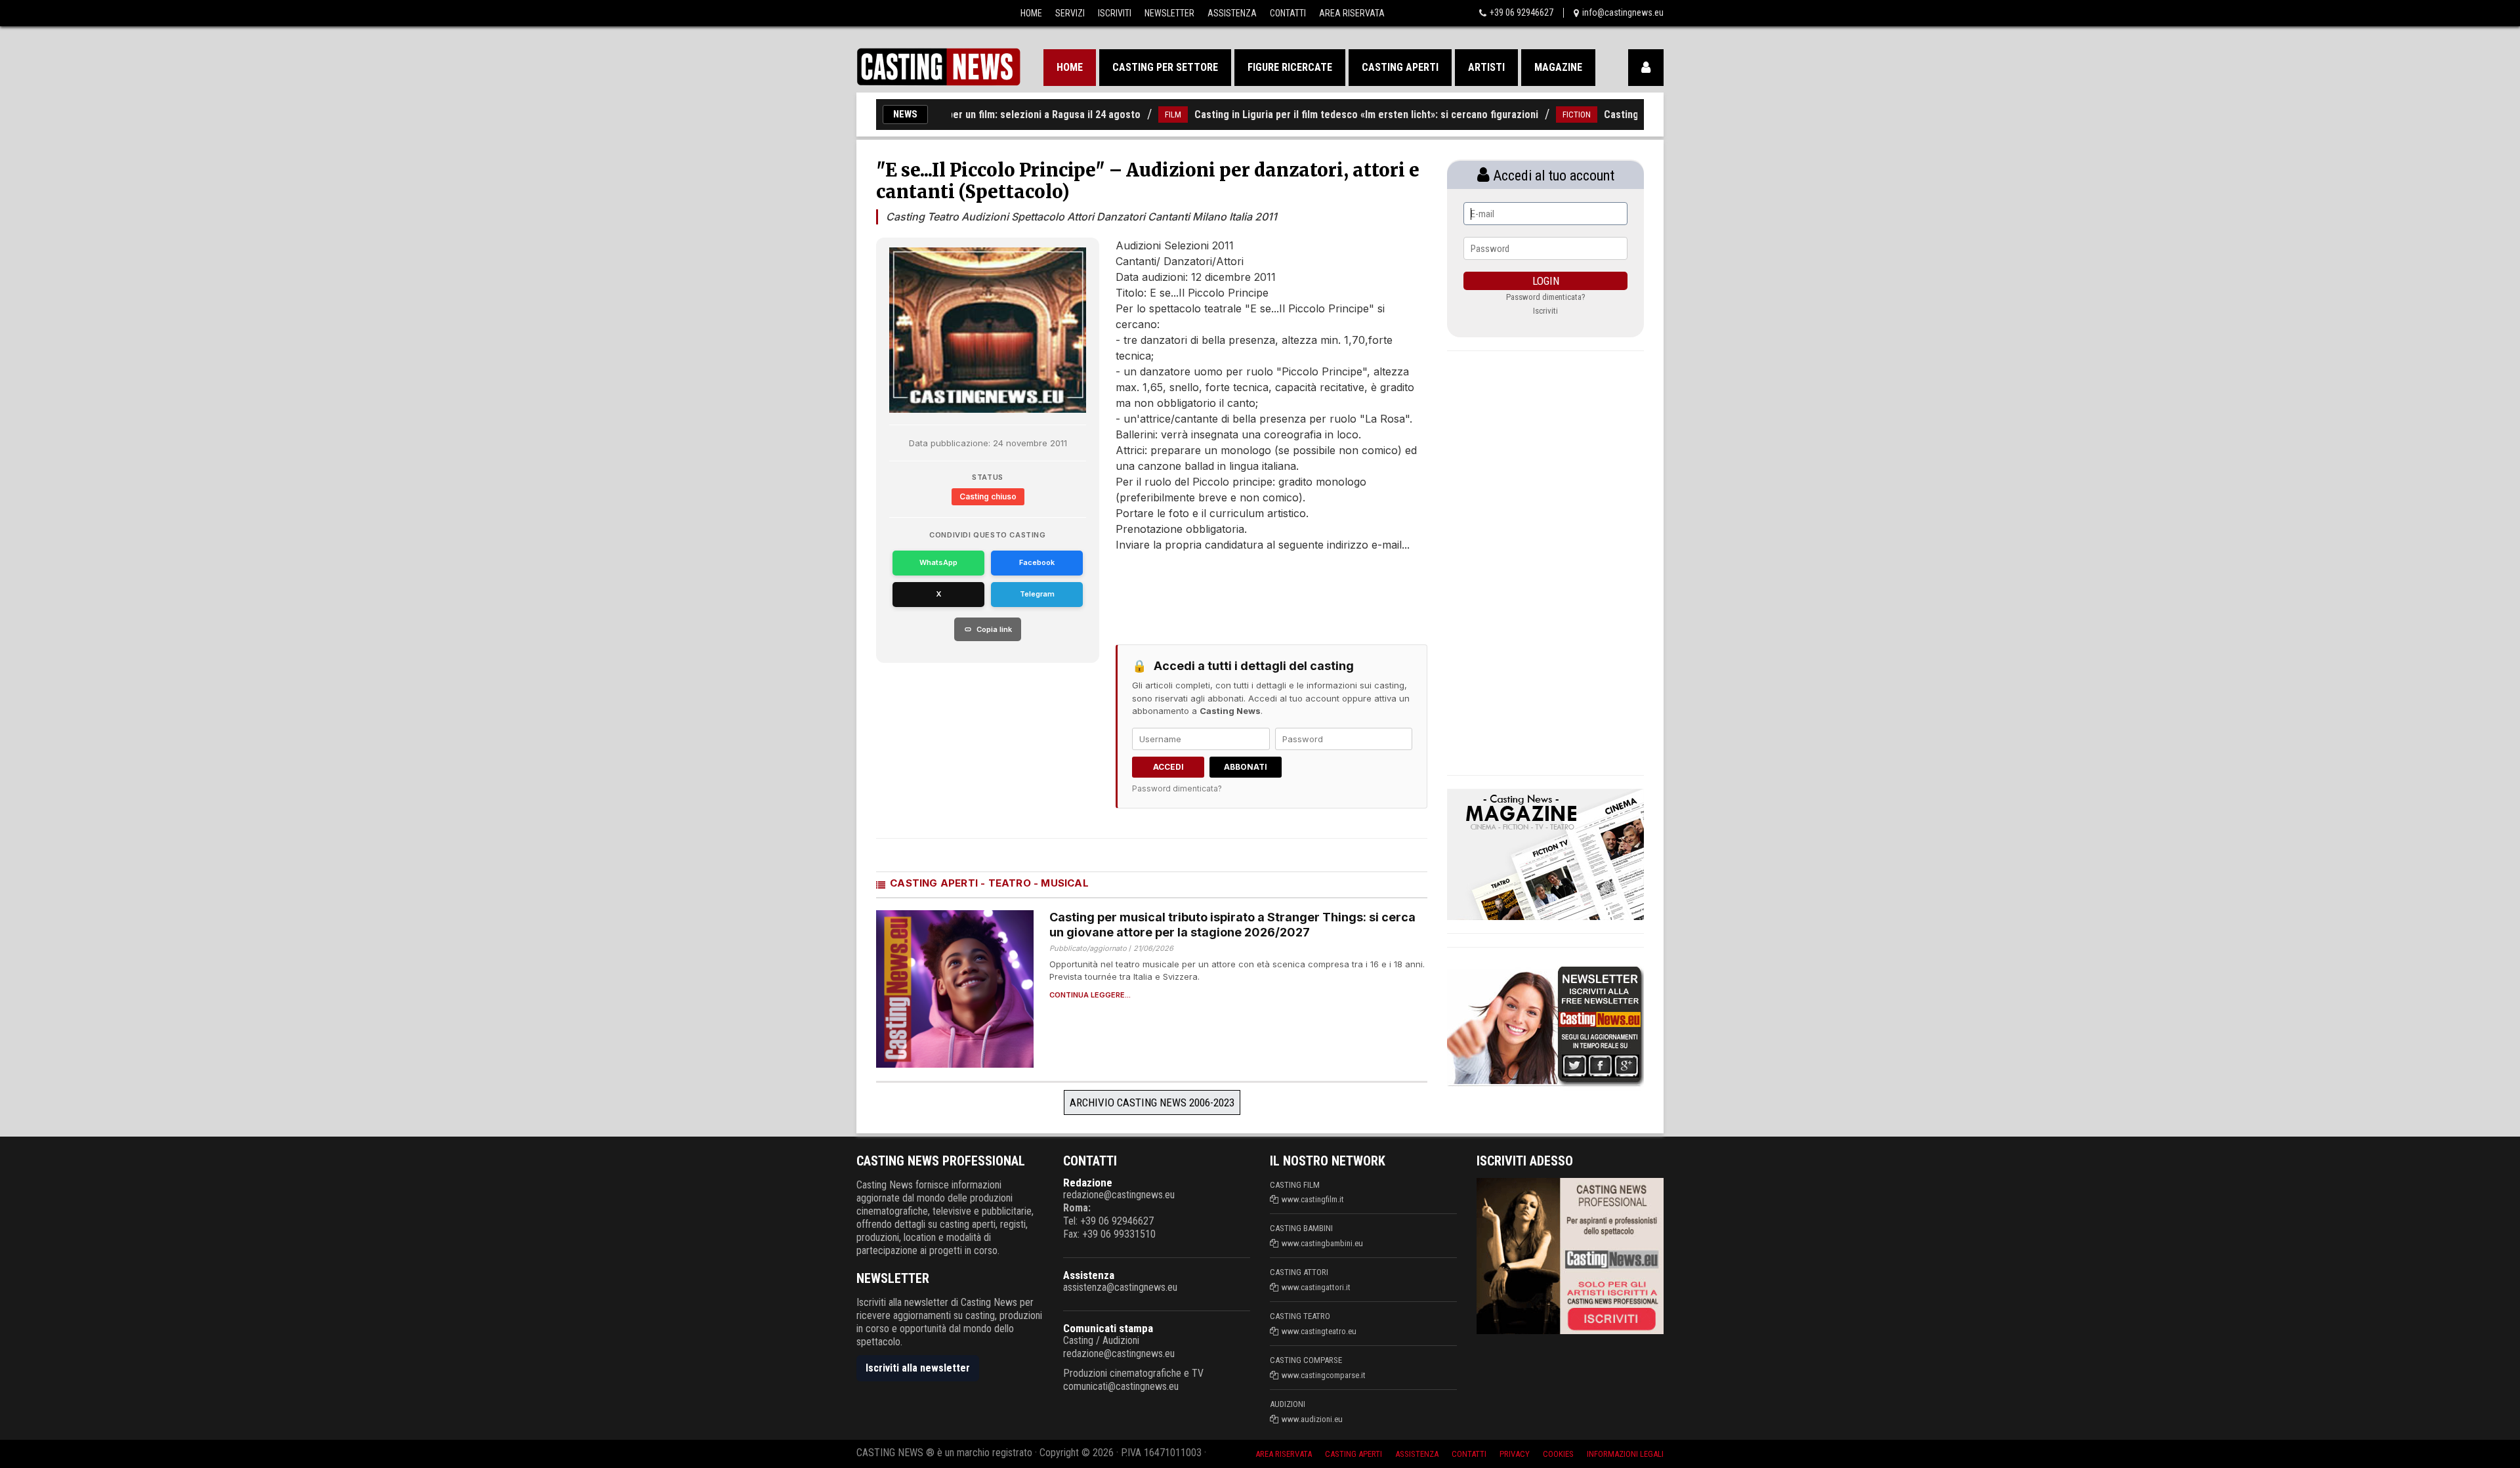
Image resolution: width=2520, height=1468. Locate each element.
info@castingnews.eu (1623, 12)
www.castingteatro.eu (1319, 1331)
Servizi (1070, 13)
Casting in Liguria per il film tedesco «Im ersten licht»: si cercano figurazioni (1311, 115)
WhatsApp (938, 562)
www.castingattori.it (1316, 1287)
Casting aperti (1400, 67)
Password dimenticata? (1177, 788)
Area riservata (1284, 1454)
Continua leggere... (1090, 995)
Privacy (1515, 1454)
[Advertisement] (1247, 592)
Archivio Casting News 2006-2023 (1152, 1102)
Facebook (1037, 562)
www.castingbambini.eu (1322, 1243)
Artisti (1486, 67)
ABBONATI (1246, 767)
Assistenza (1232, 13)
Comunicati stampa (1108, 1328)
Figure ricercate (1290, 67)
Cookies (1558, 1454)
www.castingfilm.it (1313, 1199)
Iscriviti (1115, 13)
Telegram (1037, 594)
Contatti (1288, 13)
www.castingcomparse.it (1324, 1375)
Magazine (1558, 67)
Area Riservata (1352, 13)
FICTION (1522, 115)
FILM (1118, 115)
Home (1031, 13)
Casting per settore (1165, 67)
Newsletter (1169, 13)
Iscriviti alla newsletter (918, 1368)
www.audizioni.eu (1312, 1419)
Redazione (1088, 1183)
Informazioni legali (1625, 1454)
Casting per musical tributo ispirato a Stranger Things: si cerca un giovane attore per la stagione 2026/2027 (1232, 925)
